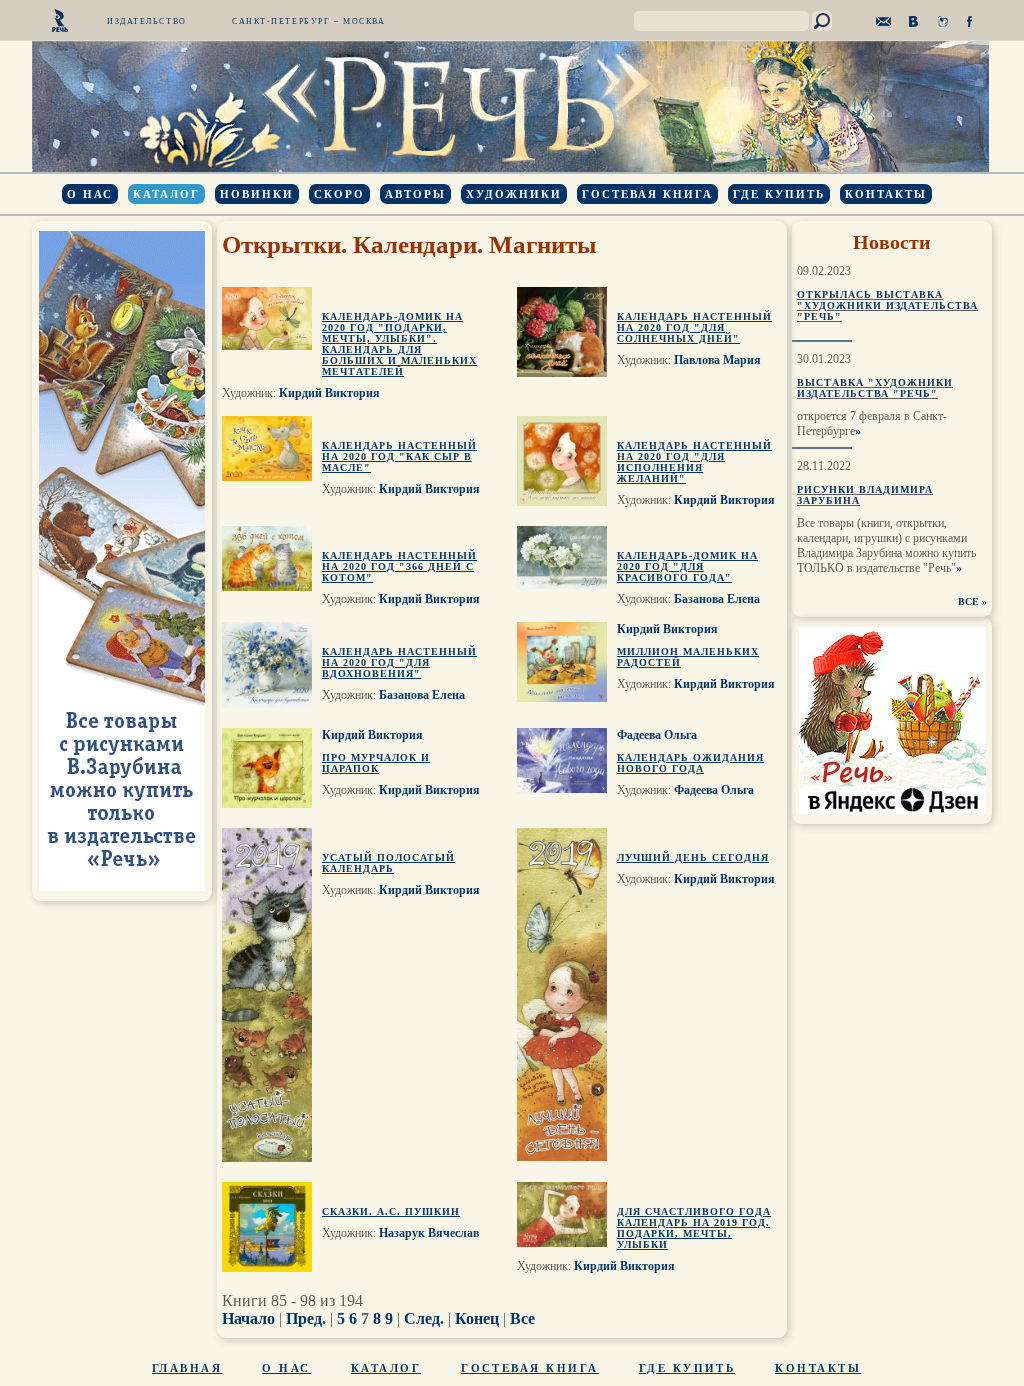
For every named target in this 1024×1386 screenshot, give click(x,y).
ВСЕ (968, 601)
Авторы (415, 194)
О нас (90, 194)
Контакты (886, 194)
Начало (248, 1318)
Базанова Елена (717, 599)
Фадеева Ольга (657, 735)
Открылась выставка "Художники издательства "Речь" (887, 305)
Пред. (306, 1318)
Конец (477, 1318)
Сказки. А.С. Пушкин (391, 1211)
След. (424, 1318)
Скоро (339, 194)
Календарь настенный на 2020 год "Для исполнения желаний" (694, 462)
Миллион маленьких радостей (688, 657)
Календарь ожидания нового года (690, 763)
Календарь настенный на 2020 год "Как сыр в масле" (399, 456)
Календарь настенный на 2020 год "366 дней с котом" (399, 566)
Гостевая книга (647, 194)
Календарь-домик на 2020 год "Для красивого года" (687, 566)
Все (522, 1318)
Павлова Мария (717, 360)
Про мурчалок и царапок (376, 763)
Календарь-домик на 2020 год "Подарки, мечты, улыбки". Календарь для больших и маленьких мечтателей (399, 344)
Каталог (166, 194)
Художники (514, 194)
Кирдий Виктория (329, 393)
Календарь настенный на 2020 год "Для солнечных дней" (694, 327)
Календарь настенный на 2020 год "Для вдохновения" (399, 662)
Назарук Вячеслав (429, 1233)
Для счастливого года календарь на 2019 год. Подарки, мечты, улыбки (694, 1228)
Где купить (779, 194)
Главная (187, 1368)
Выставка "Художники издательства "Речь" (875, 388)
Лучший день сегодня (693, 857)
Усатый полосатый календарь (388, 863)
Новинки (257, 194)
